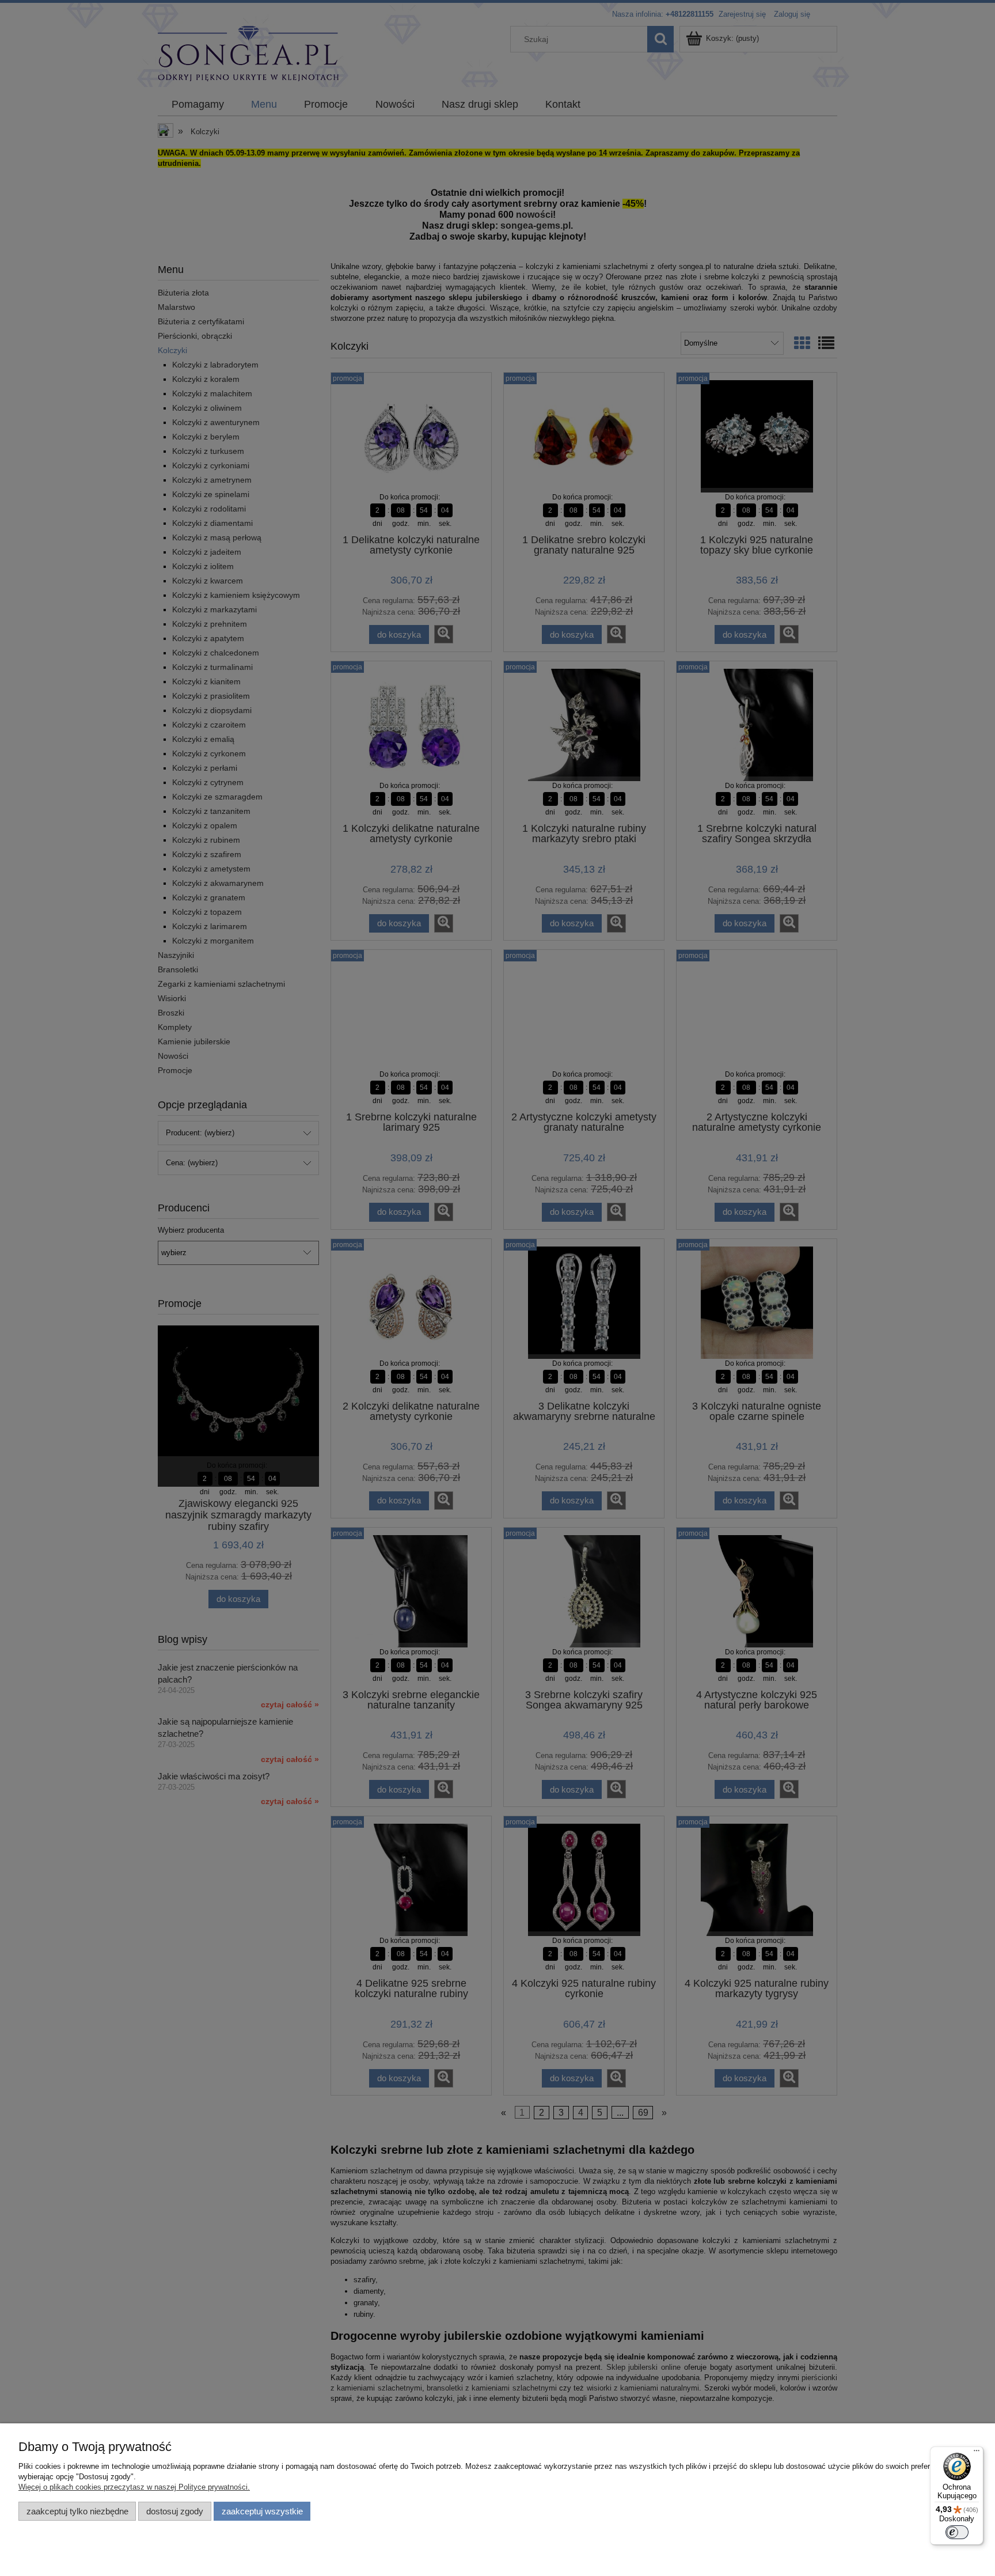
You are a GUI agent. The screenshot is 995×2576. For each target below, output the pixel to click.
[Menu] (977, 2453)
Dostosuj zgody (175, 2511)
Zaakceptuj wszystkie (262, 2511)
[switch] (957, 2532)
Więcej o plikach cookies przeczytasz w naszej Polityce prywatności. (134, 2487)
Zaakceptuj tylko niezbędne (77, 2511)
